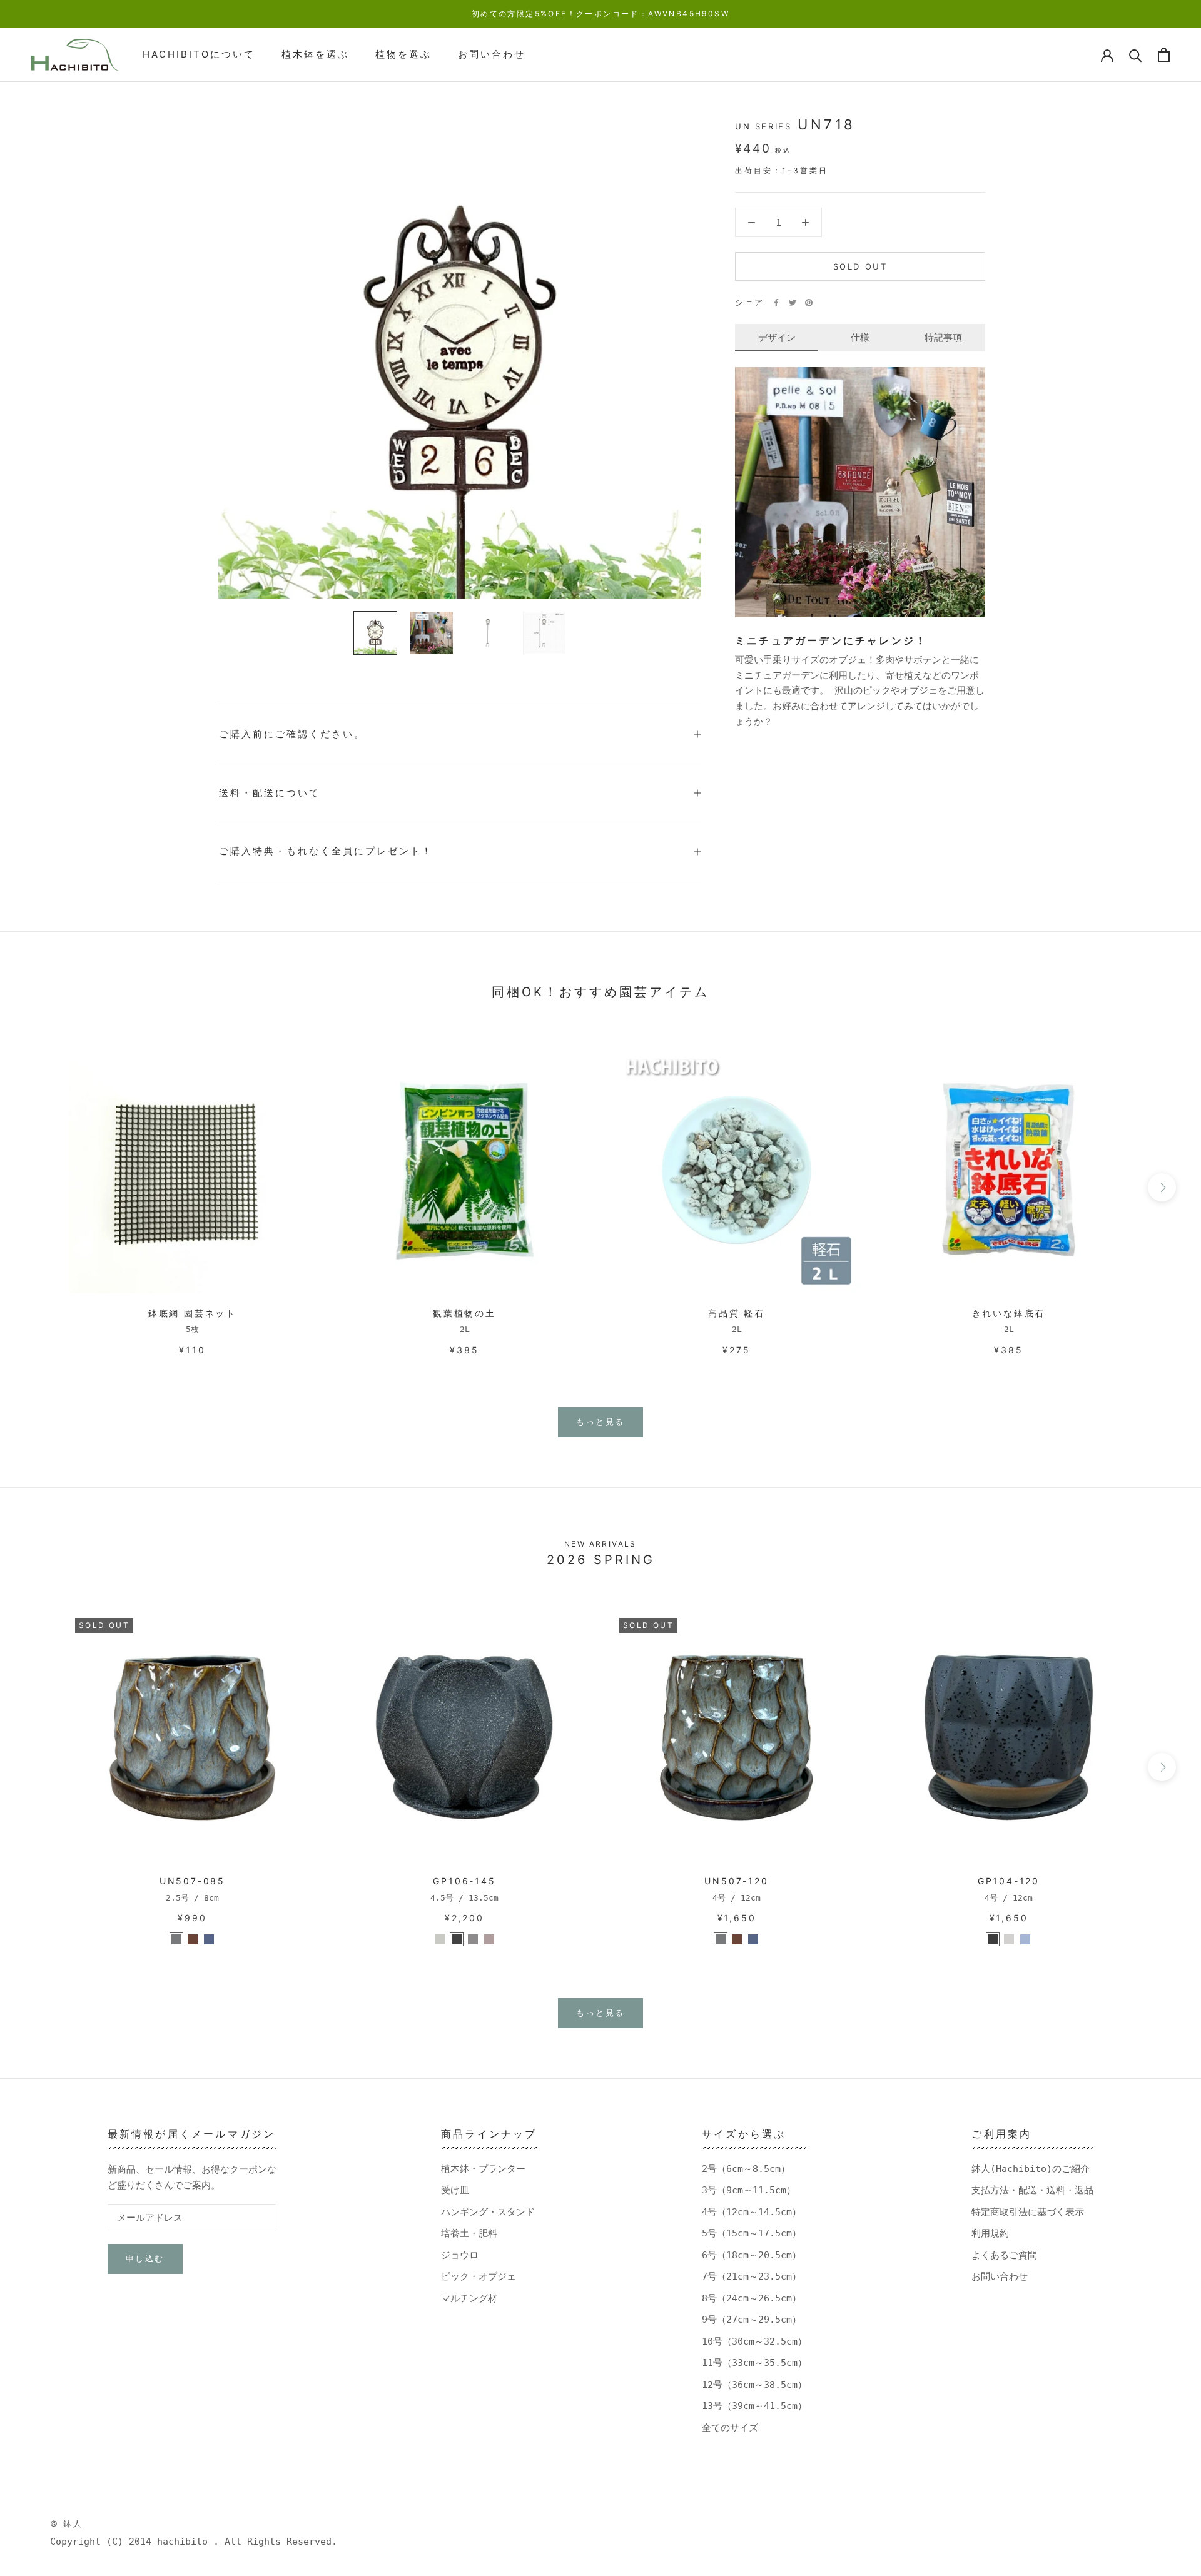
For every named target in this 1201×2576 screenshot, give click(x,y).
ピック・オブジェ (479, 2276)
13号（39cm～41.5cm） (754, 2406)
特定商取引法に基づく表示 (1028, 2212)
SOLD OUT (860, 266)
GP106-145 (464, 1881)
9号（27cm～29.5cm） (752, 2320)
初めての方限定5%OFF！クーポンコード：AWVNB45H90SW (600, 13)
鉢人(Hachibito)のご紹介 (1031, 2169)
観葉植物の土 (464, 1313)
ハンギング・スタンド (488, 2212)
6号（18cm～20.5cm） (752, 2255)
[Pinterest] (809, 303)
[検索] (1136, 55)
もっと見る (600, 1422)
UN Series (763, 126)
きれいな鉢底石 (1009, 1313)
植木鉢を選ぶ (315, 54)
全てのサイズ (730, 2428)
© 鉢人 (66, 2523)
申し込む (145, 2258)
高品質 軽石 (737, 1313)
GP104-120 (1009, 1881)
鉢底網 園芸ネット (192, 1313)
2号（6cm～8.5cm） (746, 2169)
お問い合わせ (492, 54)
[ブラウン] (193, 1939)
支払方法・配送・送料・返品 (1032, 2190)
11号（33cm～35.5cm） (754, 2363)
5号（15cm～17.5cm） (752, 2233)
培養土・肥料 (469, 2233)
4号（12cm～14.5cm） (752, 2212)
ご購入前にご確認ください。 (292, 734)
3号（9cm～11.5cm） (749, 2190)
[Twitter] (793, 303)
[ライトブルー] (209, 1939)
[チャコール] (457, 1939)
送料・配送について (270, 793)
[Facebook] (776, 303)
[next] (1162, 1187)
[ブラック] (993, 1939)
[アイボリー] (440, 1939)
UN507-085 (192, 1881)
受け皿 (455, 2190)
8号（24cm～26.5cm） (752, 2298)
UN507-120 (736, 1881)
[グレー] (176, 1939)
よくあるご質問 (1004, 2255)
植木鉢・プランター (483, 2169)
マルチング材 (469, 2298)
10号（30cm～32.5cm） (754, 2341)
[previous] (39, 1187)
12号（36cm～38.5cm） (754, 2385)
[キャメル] (489, 1939)
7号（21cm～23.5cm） (752, 2276)
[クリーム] (1009, 1939)
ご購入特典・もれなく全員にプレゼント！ (326, 851)
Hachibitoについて (199, 54)
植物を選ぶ (403, 54)
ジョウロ (460, 2255)
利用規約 (990, 2233)
